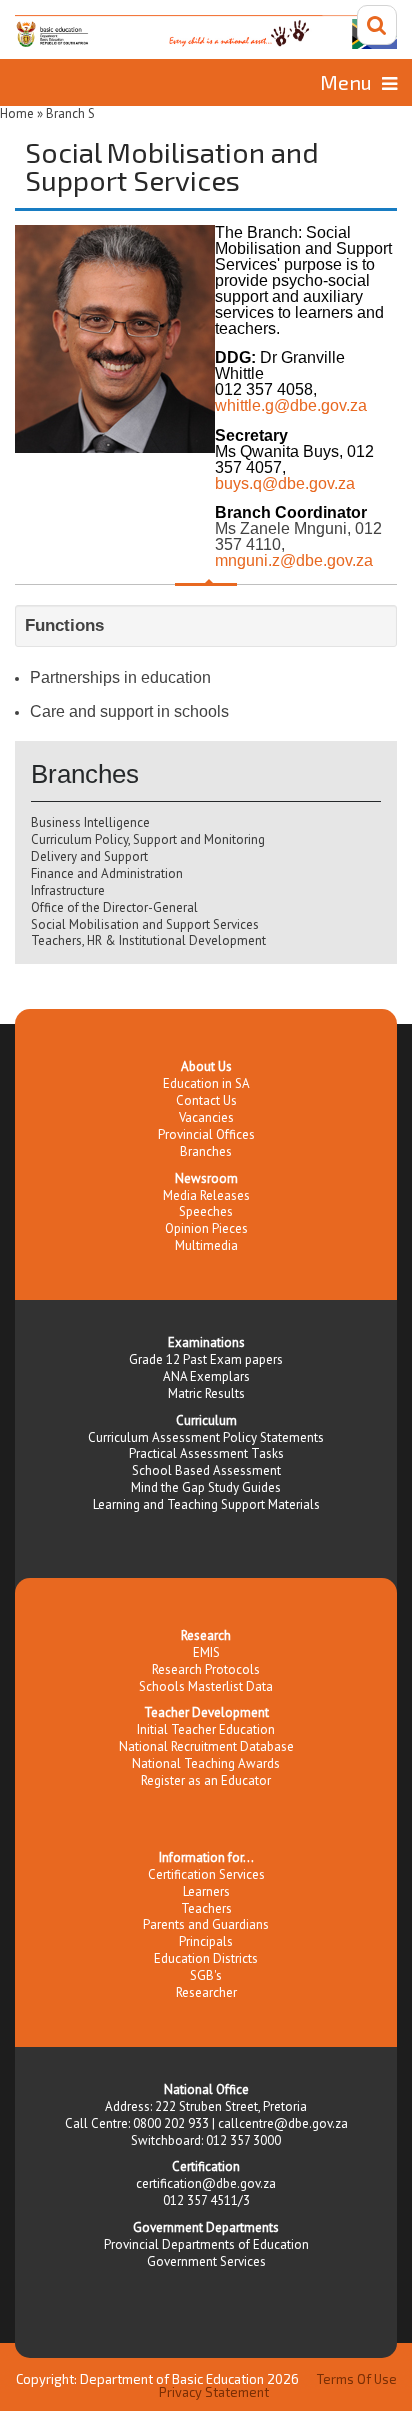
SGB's (206, 1975)
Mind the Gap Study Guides (206, 1487)
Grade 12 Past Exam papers (206, 1359)
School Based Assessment (206, 1470)
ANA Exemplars (206, 1376)
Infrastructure (68, 890)
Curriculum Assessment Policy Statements (206, 1437)
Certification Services (206, 1874)
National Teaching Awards (206, 1763)
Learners (206, 1891)
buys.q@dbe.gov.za (285, 483)
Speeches (206, 1211)
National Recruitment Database (206, 1746)
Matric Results (206, 1393)
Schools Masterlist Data (206, 1686)
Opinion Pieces (206, 1228)
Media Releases (206, 1195)
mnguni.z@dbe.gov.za (294, 560)
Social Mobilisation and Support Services (145, 924)
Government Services (206, 2261)
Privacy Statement (214, 2392)
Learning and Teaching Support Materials (206, 1504)
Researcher (206, 1992)
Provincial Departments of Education (206, 2244)
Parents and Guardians (206, 1924)
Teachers (206, 1908)
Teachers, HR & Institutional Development (148, 940)
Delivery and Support (89, 856)
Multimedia (206, 1245)
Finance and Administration (107, 873)
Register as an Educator (206, 1780)
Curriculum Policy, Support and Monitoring (148, 839)
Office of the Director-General (114, 907)
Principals (206, 1941)
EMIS (206, 1652)
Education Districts (206, 1958)
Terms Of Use (357, 2379)
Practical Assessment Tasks (206, 1453)
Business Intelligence (90, 822)
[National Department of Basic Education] (206, 32)
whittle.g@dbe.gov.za (291, 405)
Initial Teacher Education (206, 1729)
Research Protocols (206, 1669)
